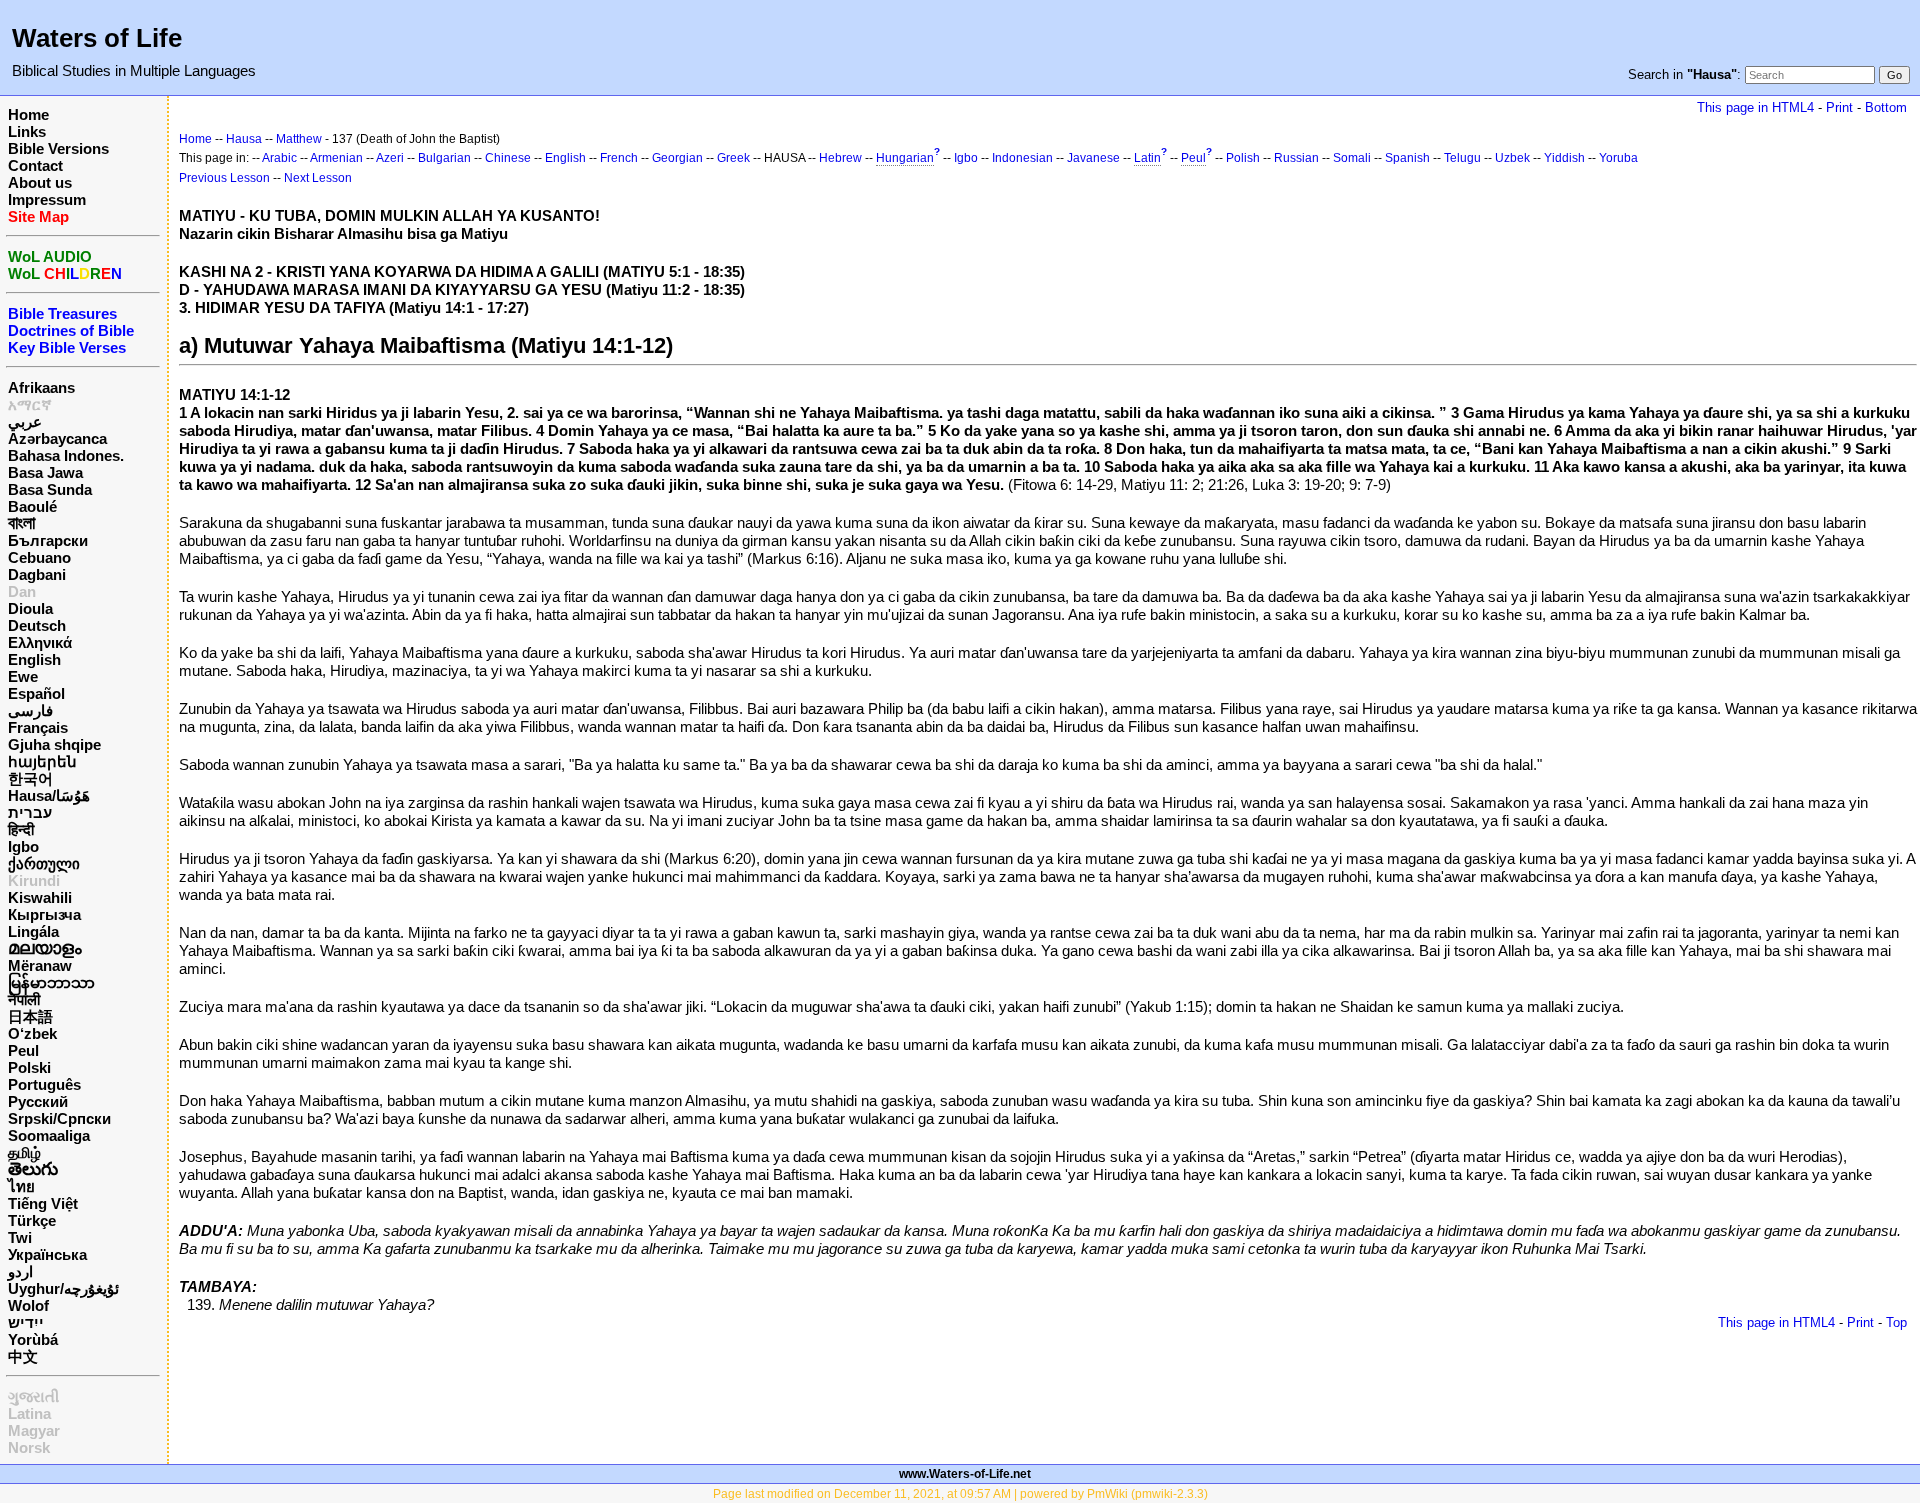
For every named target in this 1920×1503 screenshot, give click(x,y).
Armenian (336, 158)
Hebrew (840, 158)
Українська (47, 1254)
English (34, 659)
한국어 (30, 778)
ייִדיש (26, 1322)
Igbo (23, 846)
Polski (29, 1067)
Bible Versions (58, 148)
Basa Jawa (45, 472)
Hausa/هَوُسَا (49, 795)
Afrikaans (41, 387)
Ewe (23, 676)
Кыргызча (44, 914)
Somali (1352, 158)
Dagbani (37, 574)
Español (36, 693)
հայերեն (42, 761)
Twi (20, 1237)
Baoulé (32, 506)
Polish (1243, 158)
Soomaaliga (49, 1135)
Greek (733, 158)
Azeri (390, 158)
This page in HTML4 (1755, 107)
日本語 (30, 1016)
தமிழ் (24, 1152)
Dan (22, 591)
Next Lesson (318, 178)
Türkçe (32, 1220)
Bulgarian (444, 158)
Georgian (677, 158)
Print (1839, 107)
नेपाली (24, 999)
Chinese (508, 158)
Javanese (1093, 158)
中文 (23, 1356)
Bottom (1886, 107)
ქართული (44, 863)
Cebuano (39, 557)
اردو (20, 1271)
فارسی (30, 710)
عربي (25, 421)
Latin (1147, 158)
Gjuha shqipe (54, 744)
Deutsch (37, 625)
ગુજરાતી (33, 1396)
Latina (29, 1413)
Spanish (1407, 158)
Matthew (299, 139)
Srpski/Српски (59, 1118)
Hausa (244, 139)
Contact (35, 165)
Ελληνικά (40, 642)
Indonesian (1022, 158)
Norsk (29, 1447)
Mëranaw (40, 965)
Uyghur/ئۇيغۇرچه (63, 1288)
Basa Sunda (50, 489)
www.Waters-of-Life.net (965, 1474)
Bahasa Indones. (66, 455)
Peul (23, 1050)
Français (38, 727)
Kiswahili (40, 897)
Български (48, 540)
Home (28, 114)
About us (40, 182)
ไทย (21, 1186)
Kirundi (34, 880)
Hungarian (905, 158)
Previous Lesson (224, 178)
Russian (1296, 158)
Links (27, 131)
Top (1896, 1322)
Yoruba (1618, 158)
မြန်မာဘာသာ (51, 982)
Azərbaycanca (57, 438)
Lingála (33, 931)
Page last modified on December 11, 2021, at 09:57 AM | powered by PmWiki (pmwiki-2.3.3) (960, 1494)
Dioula (30, 608)
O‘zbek (32, 1033)
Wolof (28, 1305)
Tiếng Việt (43, 1203)
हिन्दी (21, 829)
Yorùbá (33, 1339)
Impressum (47, 199)
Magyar (34, 1430)
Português (44, 1084)
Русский (38, 1101)
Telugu (1462, 158)
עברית (30, 812)
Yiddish (1564, 158)
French (619, 158)
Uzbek (1512, 158)
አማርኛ (30, 404)
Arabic (279, 158)
